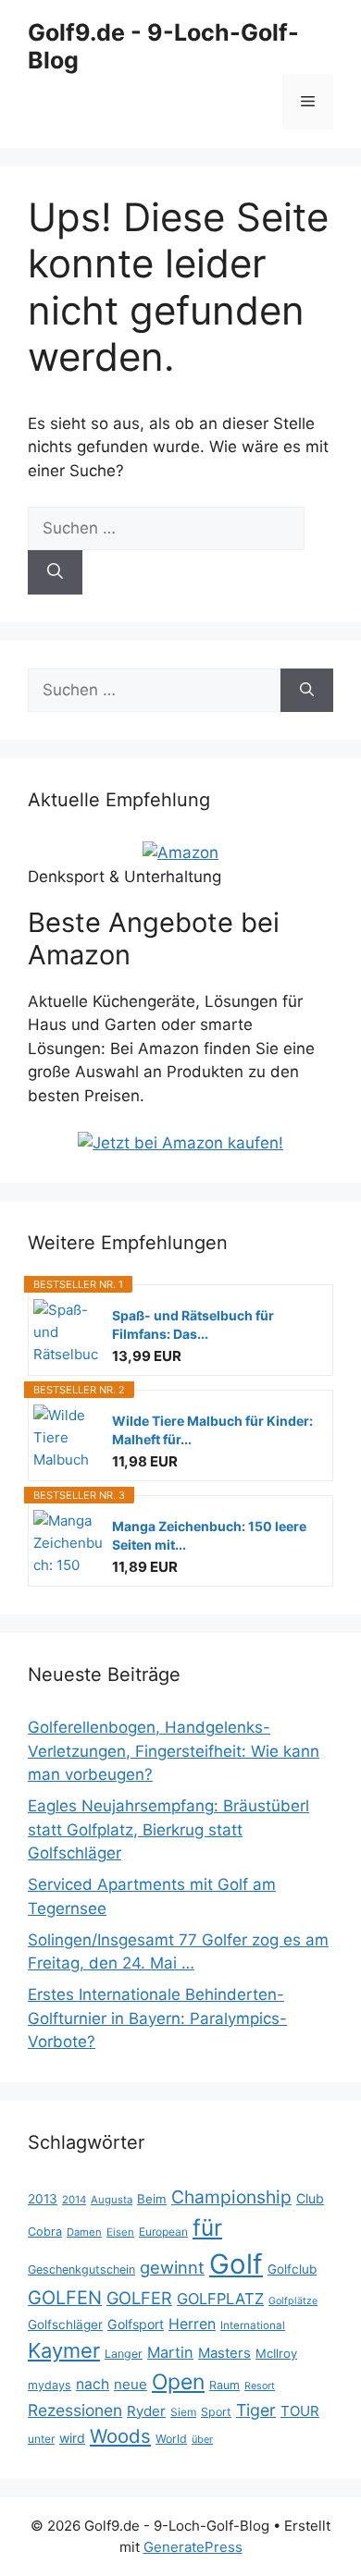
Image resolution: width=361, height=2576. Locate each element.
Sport (216, 2412)
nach (93, 2384)
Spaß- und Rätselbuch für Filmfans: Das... (193, 1325)
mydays (50, 2385)
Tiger (256, 2410)
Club (310, 2198)
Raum (224, 2385)
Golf (236, 2264)
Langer (124, 2354)
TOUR (300, 2411)
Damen (84, 2232)
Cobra (45, 2232)
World (171, 2439)
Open (178, 2382)
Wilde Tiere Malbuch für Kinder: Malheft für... (212, 1430)
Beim (152, 2199)
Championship (231, 2197)
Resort (260, 2386)
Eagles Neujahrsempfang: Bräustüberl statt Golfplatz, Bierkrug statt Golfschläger (168, 1829)
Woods (120, 2436)
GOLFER (139, 2298)
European (163, 2232)
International (253, 2325)
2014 (74, 2200)
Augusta (112, 2200)
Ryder (146, 2411)
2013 (43, 2199)
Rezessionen (75, 2410)
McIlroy (276, 2353)
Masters (224, 2353)
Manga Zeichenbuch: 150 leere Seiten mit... (209, 1535)
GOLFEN (65, 2298)
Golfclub (292, 2269)
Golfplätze (293, 2301)
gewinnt (172, 2267)
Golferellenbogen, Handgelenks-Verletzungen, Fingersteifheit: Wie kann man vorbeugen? (174, 1751)
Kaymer (64, 2350)
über (202, 2439)
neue (131, 2384)
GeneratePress (193, 2547)
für (207, 2227)
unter (41, 2439)
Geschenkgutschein (81, 2269)
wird (72, 2438)
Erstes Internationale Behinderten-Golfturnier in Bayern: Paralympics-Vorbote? (157, 2018)
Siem (183, 2412)
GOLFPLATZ (220, 2299)
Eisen (120, 2232)
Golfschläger (65, 2325)
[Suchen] (55, 572)
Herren (192, 2324)
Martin (170, 2352)
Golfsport (136, 2324)
